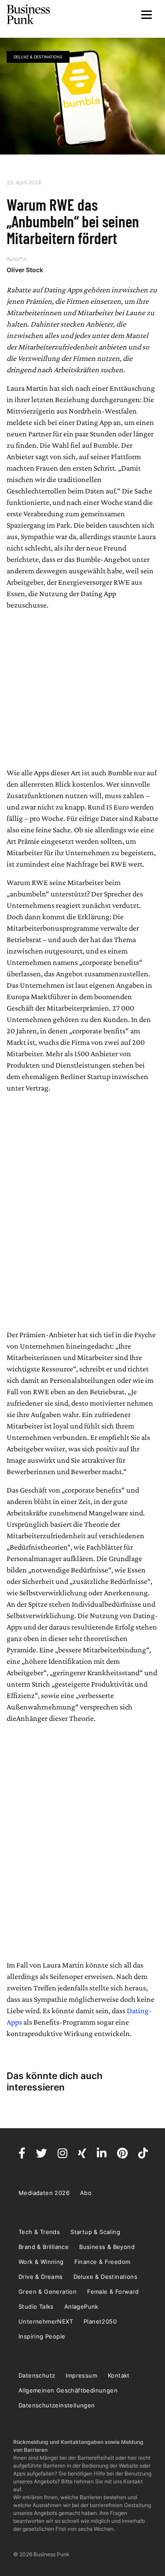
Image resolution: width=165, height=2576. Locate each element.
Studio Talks (36, 2306)
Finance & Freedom (103, 2262)
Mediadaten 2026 (44, 2193)
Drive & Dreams (41, 2277)
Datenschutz (37, 2375)
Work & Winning (41, 2262)
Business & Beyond (107, 2247)
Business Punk (29, 14)
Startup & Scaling (95, 2232)
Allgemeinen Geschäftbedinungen (68, 2390)
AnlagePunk (81, 2306)
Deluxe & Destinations (38, 57)
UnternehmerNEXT (46, 2321)
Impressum (81, 2375)
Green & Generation (48, 2292)
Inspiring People (42, 2336)
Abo (86, 2193)
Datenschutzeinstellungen (57, 2405)
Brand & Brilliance (44, 2247)
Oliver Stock (25, 270)
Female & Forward (113, 2292)
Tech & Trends (39, 2232)
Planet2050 (100, 2321)
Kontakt (119, 2375)
